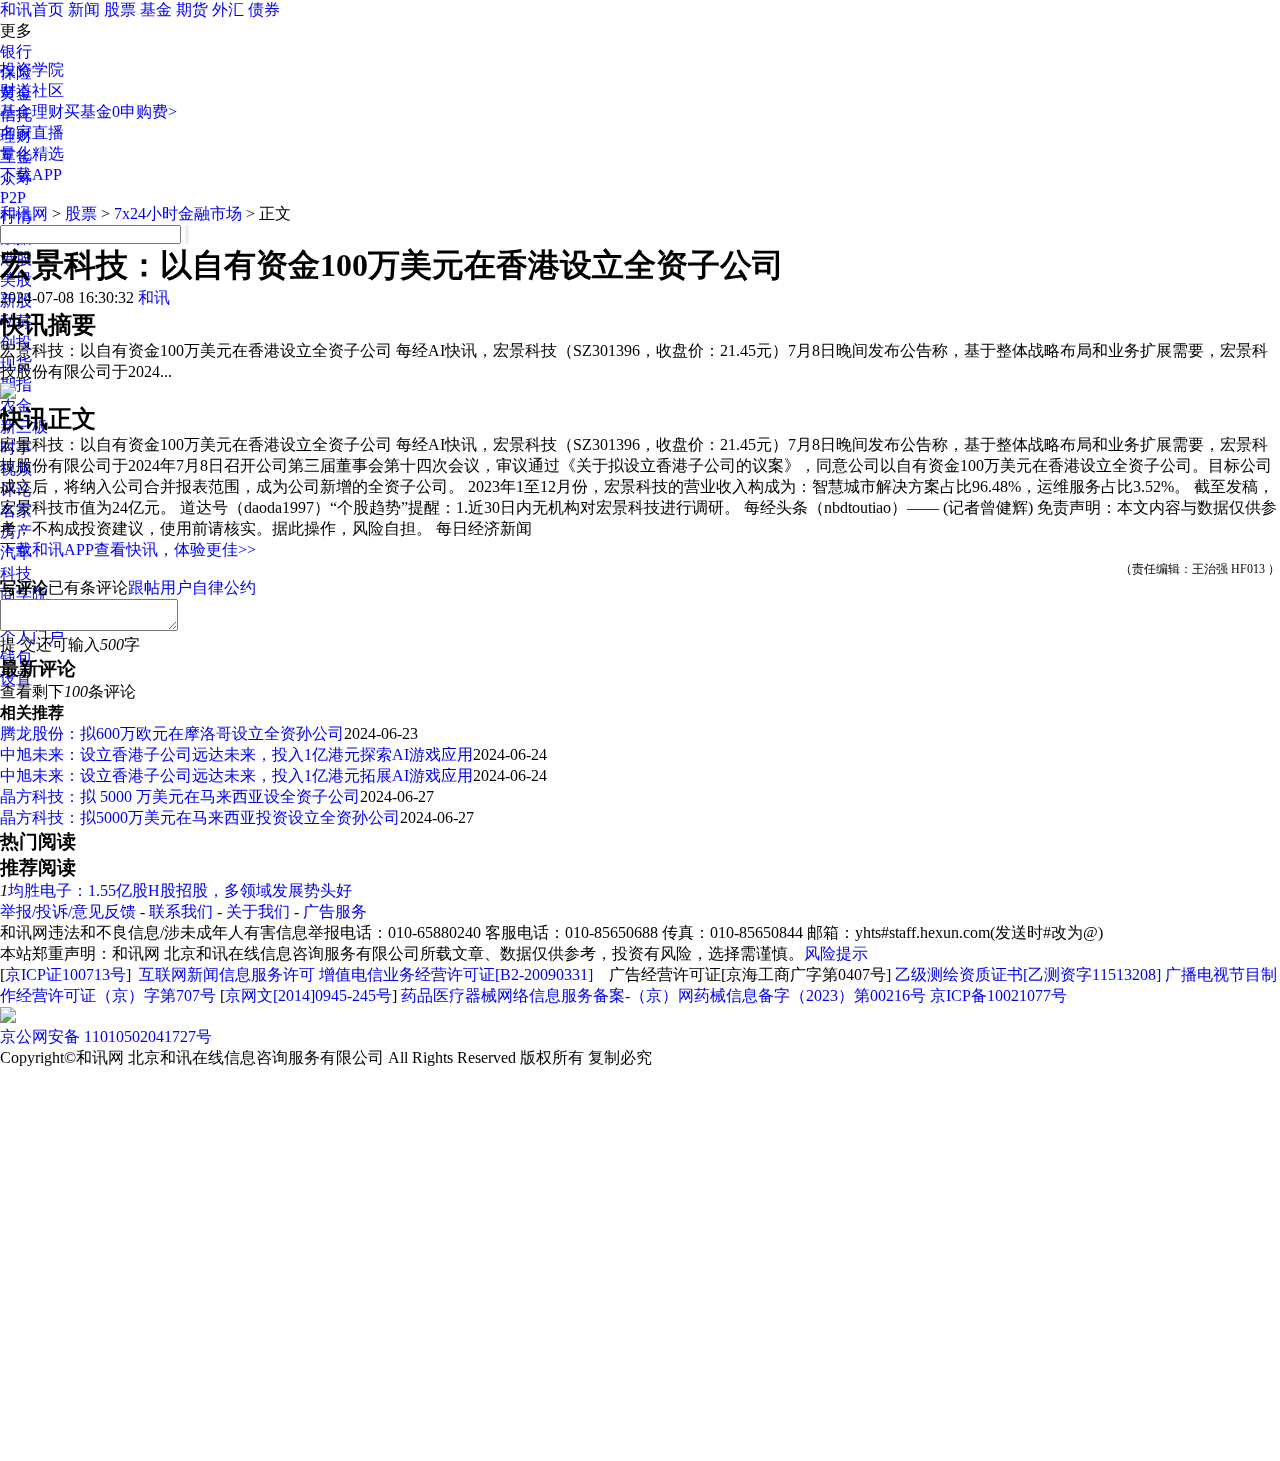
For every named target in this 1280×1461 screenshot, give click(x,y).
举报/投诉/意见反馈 (68, 911)
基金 (156, 9)
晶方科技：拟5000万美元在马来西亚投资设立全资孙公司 (200, 817)
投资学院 (32, 69)
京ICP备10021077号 (998, 995)
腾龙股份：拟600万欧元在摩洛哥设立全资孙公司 (172, 733)
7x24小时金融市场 (178, 213)
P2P (13, 197)
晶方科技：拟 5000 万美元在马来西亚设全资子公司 (180, 796)
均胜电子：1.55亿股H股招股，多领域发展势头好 (180, 890)
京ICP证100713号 (65, 974)
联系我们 (181, 911)
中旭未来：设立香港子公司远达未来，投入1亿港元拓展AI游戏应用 (236, 775)
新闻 (84, 9)
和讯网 (24, 213)
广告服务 (335, 911)
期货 (192, 9)
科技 (16, 573)
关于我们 (258, 911)
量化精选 (32, 153)
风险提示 (836, 953)
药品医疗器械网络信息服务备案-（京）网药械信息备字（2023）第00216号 (663, 995)
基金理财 (32, 111)
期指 (16, 384)
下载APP (31, 174)
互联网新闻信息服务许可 (227, 974)
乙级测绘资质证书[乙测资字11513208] (1028, 974)
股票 (120, 9)
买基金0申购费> (120, 111)
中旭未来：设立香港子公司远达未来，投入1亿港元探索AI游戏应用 (236, 754)
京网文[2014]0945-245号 (308, 995)
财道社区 (32, 90)
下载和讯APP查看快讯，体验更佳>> (128, 549)
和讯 (154, 297)
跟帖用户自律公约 (192, 587)
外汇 (228, 9)
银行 (16, 51)
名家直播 (32, 132)
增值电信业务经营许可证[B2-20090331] (456, 974)
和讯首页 (32, 9)
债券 (264, 9)
